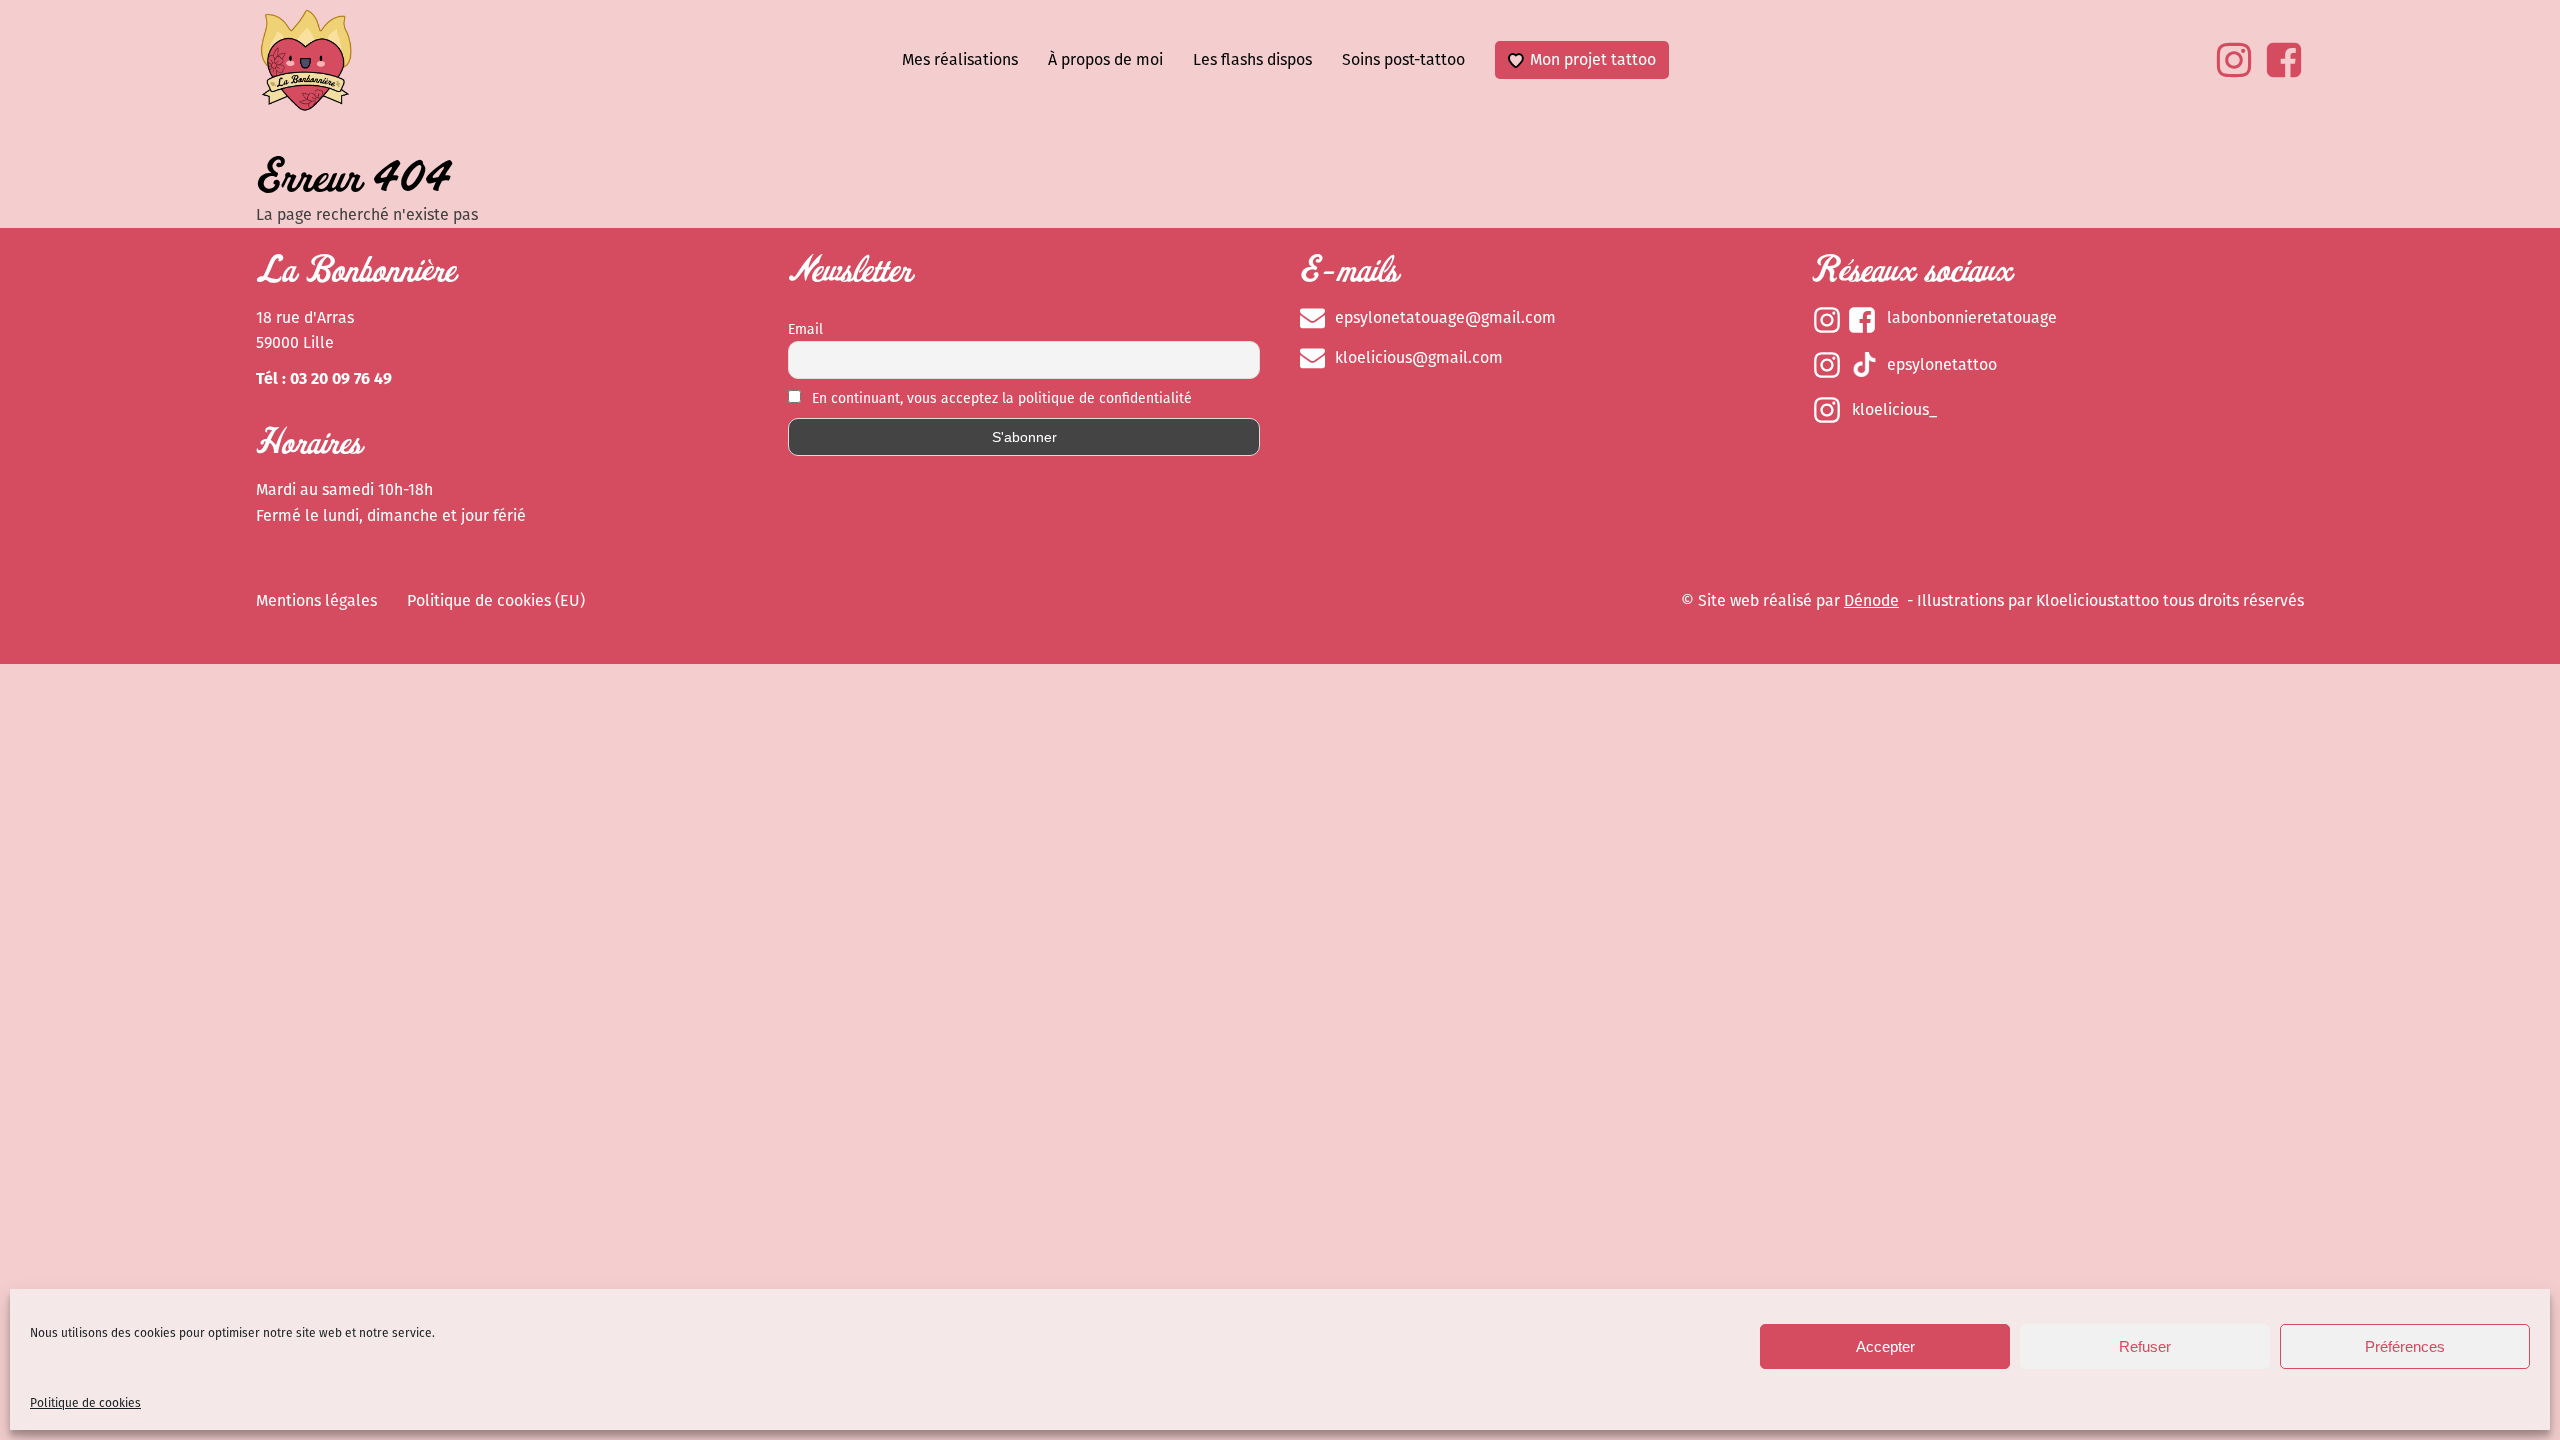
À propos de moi (1105, 59)
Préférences (2405, 1346)
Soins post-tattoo (1403, 59)
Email (805, 329)
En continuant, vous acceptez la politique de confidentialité (1000, 398)
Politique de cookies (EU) (496, 600)
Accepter (1885, 1346)
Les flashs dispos (1252, 59)
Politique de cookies (85, 1403)
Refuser (2145, 1346)
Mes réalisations (960, 59)
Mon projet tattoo (1593, 59)
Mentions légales (316, 600)
